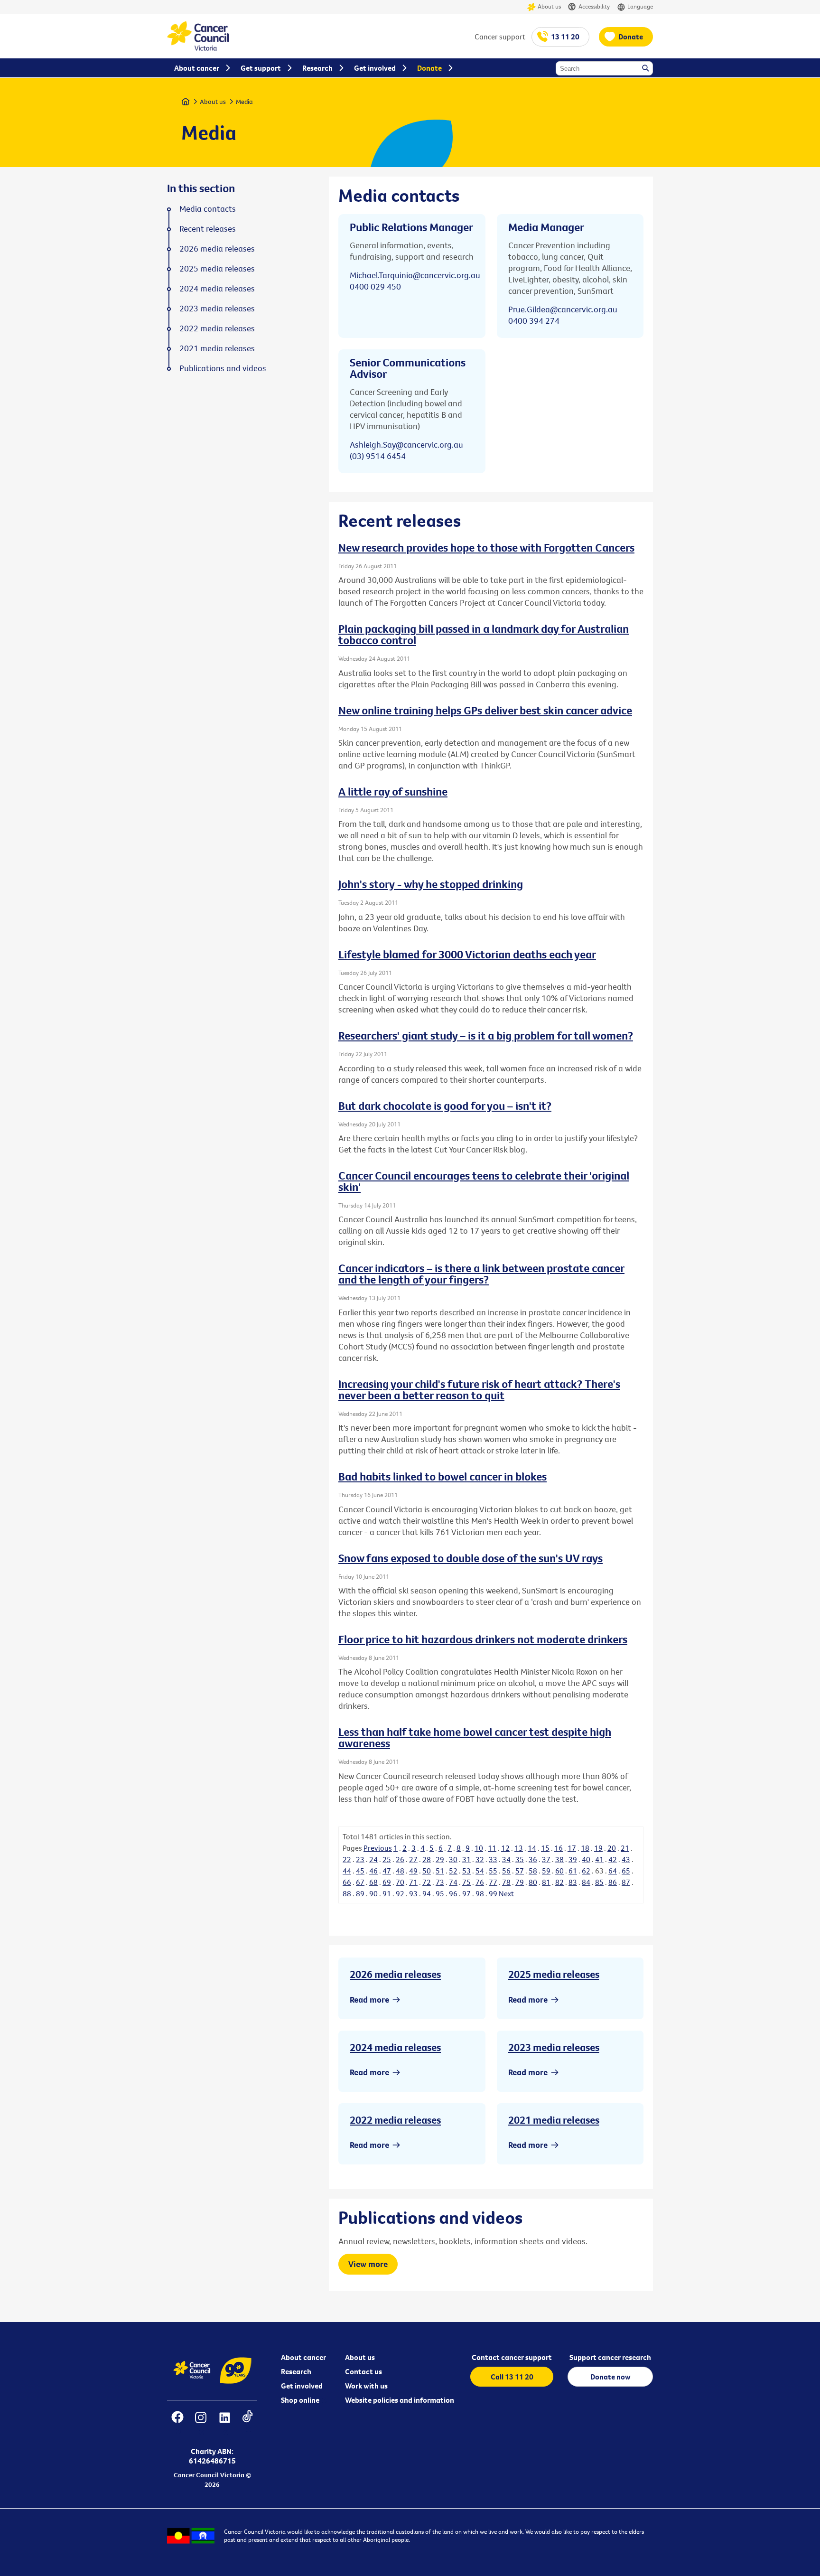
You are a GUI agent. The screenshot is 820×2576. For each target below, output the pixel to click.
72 (427, 1882)
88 (347, 1893)
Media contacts (208, 209)
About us (549, 6)
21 (625, 1848)
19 (598, 1848)
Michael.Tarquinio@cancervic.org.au (415, 275)
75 (466, 1882)
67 (360, 1882)
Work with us (366, 2386)
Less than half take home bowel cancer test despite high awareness (475, 1737)
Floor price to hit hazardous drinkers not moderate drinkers (483, 1639)
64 (613, 1871)
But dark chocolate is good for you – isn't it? (445, 1105)
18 (585, 1848)
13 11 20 (565, 37)
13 (519, 1848)
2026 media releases (395, 1974)
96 (453, 1893)
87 (626, 1882)
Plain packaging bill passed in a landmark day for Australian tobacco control (484, 634)
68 (373, 1882)
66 (347, 1882)
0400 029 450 (375, 286)
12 (505, 1848)
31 (466, 1859)
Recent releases (208, 229)
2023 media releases (554, 2047)
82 (559, 1882)
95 (440, 1893)
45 (360, 1871)
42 (613, 1859)
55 (493, 1871)
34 (506, 1859)
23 (360, 1859)
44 (347, 1871)
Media (244, 102)
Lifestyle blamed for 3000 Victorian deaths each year (467, 954)
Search (646, 69)
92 (400, 1893)
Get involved (302, 2386)
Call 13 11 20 (512, 2377)
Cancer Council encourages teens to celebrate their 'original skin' (484, 1181)
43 (626, 1859)
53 (466, 1871)
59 (546, 1871)
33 (493, 1859)
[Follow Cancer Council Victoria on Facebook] (177, 2423)
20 (612, 1848)
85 (599, 1882)
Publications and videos (223, 368)
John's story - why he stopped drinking (431, 884)
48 (400, 1871)
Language (640, 6)
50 (427, 1871)
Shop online (300, 2400)
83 (573, 1882)
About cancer (303, 2357)
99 (493, 1893)
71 (413, 1882)
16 (559, 1848)
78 (506, 1882)
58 (533, 1871)
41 (599, 1859)
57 (520, 1871)
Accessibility (594, 6)
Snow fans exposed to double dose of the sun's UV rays (471, 1558)
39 (573, 1859)
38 (559, 1859)
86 (613, 1882)
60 (559, 1871)
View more (368, 2264)
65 (626, 1871)
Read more (369, 2000)
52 (453, 1871)
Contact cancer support (512, 2357)
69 (387, 1882)
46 (373, 1871)
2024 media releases (395, 2047)
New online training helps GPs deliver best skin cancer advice (485, 710)
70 (400, 1882)
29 (440, 1859)
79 (520, 1882)
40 (586, 1859)
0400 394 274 (534, 321)
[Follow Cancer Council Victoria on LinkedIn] (224, 2423)
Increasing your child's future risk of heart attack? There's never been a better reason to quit (479, 1389)
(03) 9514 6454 (378, 456)
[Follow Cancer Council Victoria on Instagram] (200, 2423)
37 (546, 1859)
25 (387, 1859)
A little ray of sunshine (393, 791)
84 (586, 1882)
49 (413, 1871)
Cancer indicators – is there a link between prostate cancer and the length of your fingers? (481, 1274)
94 (427, 1893)
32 (480, 1859)
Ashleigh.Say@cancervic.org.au (406, 445)
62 (586, 1871)
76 (480, 1882)
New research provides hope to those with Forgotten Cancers (486, 547)
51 (440, 1871)
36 (533, 1859)
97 (466, 1893)
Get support (261, 68)
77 (493, 1882)
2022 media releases (395, 2120)
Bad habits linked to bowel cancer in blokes (443, 1476)
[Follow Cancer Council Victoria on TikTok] (247, 2423)
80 (533, 1882)
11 (492, 1848)
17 (572, 1848)
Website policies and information (400, 2400)
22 (347, 1859)
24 (373, 1859)
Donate (631, 37)
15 (545, 1848)
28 (427, 1859)
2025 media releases (554, 1974)
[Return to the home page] (198, 48)
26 (400, 1859)
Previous (378, 1848)
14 (532, 1848)
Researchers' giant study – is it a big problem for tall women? (486, 1035)
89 (360, 1893)
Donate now (610, 2377)
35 (520, 1859)
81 (546, 1882)
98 (480, 1893)
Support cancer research (610, 2357)
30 (453, 1859)
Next (506, 1893)
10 (479, 1848)
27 (413, 1859)
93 (413, 1893)
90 (373, 1893)
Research (296, 2371)
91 (387, 1893)
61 (573, 1871)
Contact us (363, 2371)
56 (506, 1871)
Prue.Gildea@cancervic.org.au (563, 309)
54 (480, 1871)
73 (440, 1882)
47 (387, 1871)
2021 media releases (554, 2120)
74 (453, 1882)
